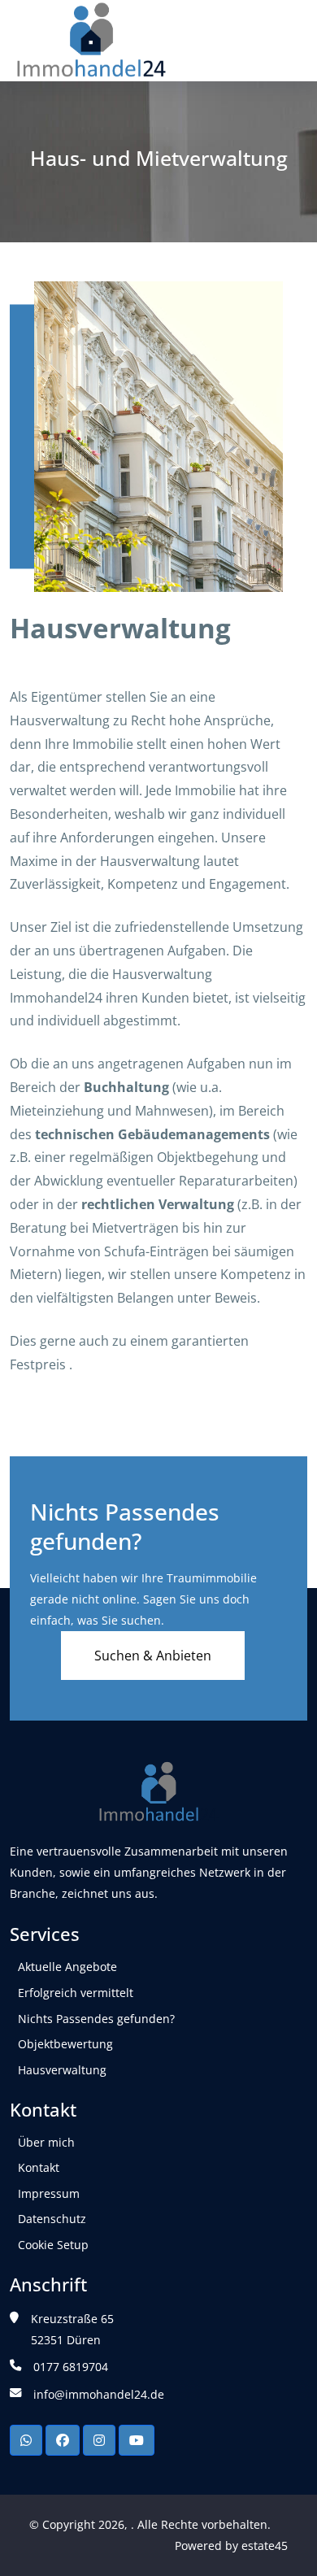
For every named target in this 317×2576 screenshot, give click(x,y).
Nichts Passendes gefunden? (125, 1526)
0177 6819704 (71, 2367)
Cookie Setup (53, 2245)
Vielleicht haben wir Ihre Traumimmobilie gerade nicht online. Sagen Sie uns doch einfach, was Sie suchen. (143, 1599)
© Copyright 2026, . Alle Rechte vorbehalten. (150, 2524)
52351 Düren (66, 2340)
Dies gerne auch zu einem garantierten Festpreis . (129, 1353)
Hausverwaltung (120, 629)
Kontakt (43, 2110)
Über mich (46, 2142)
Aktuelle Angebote (67, 1967)
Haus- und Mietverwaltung (159, 159)
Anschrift (48, 2285)
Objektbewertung (65, 2044)
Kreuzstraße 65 (72, 2319)
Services (45, 1934)
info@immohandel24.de (99, 2394)
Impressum (49, 2193)
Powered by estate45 (231, 2546)
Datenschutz (52, 2219)
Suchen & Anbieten (153, 1656)
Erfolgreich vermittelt (76, 1993)
